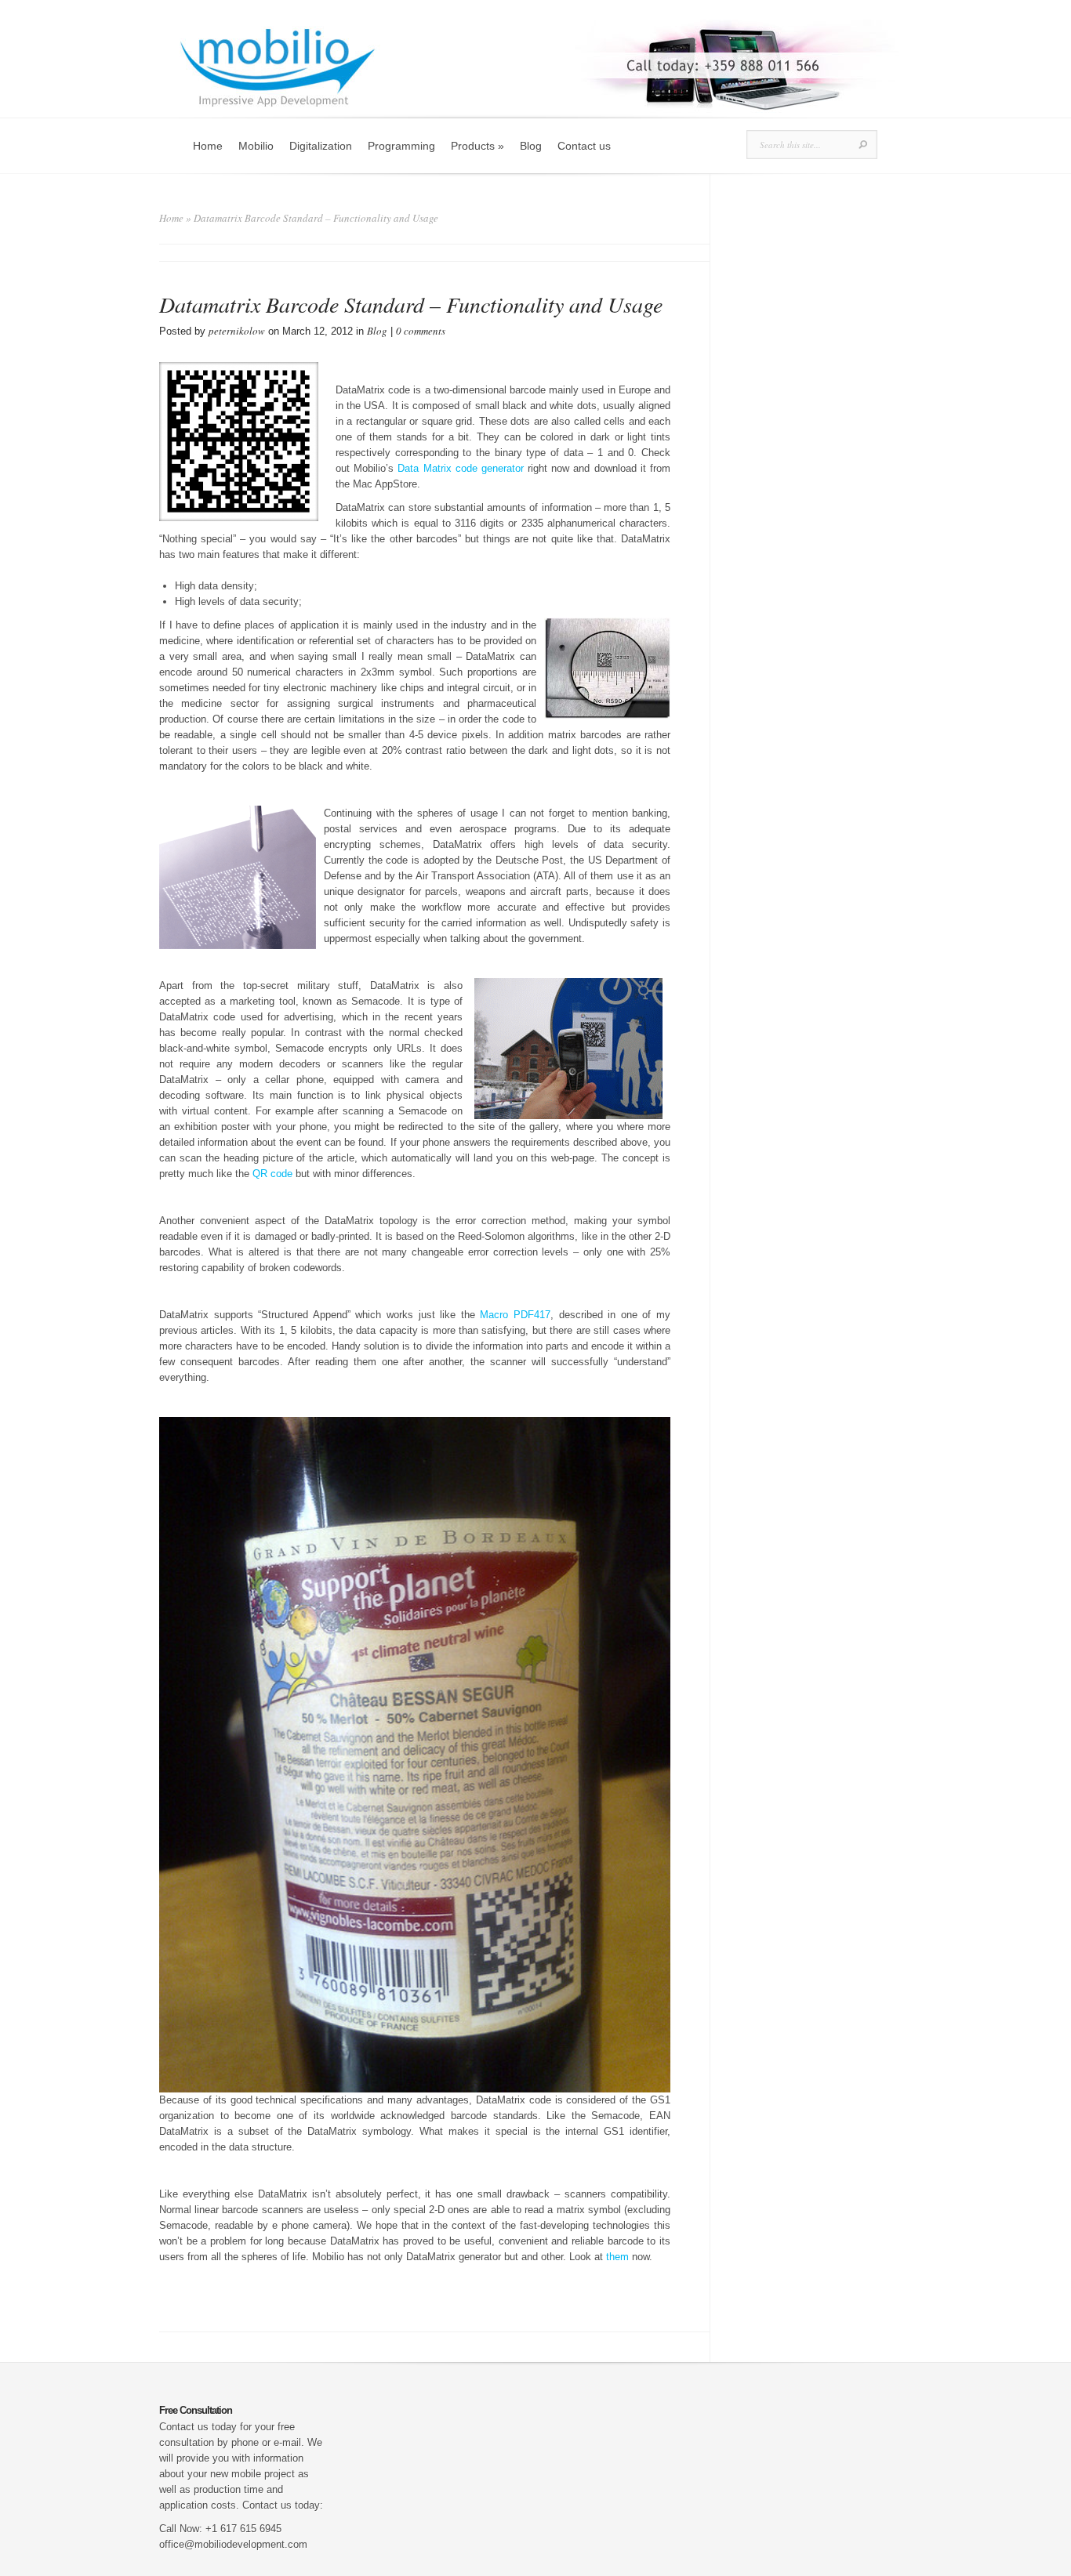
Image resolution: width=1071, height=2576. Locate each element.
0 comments (421, 331)
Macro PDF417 (515, 1315)
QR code (272, 1174)
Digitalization (321, 146)
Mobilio (256, 146)
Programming (401, 146)
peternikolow (237, 331)
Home (208, 146)
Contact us (584, 146)
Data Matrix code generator (461, 468)
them (617, 2257)
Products (477, 146)
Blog (531, 146)
